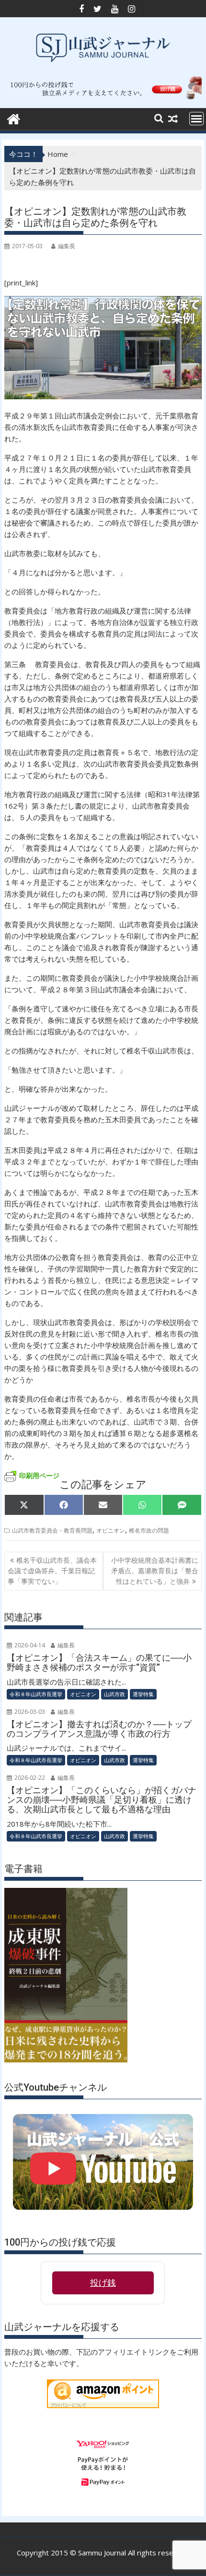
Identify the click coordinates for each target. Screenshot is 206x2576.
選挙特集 (143, 1694)
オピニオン (111, 1530)
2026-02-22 (29, 1778)
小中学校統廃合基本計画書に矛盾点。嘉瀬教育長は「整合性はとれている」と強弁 (155, 1571)
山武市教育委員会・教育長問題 (52, 1530)
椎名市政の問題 (149, 1530)
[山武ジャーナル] (14, 118)
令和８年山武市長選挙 (36, 1694)
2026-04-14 (29, 1645)
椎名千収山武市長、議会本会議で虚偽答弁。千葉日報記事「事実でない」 (52, 1571)
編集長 (67, 246)
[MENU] (196, 119)
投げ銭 (103, 2283)
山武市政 (114, 1694)
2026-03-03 (29, 1712)
